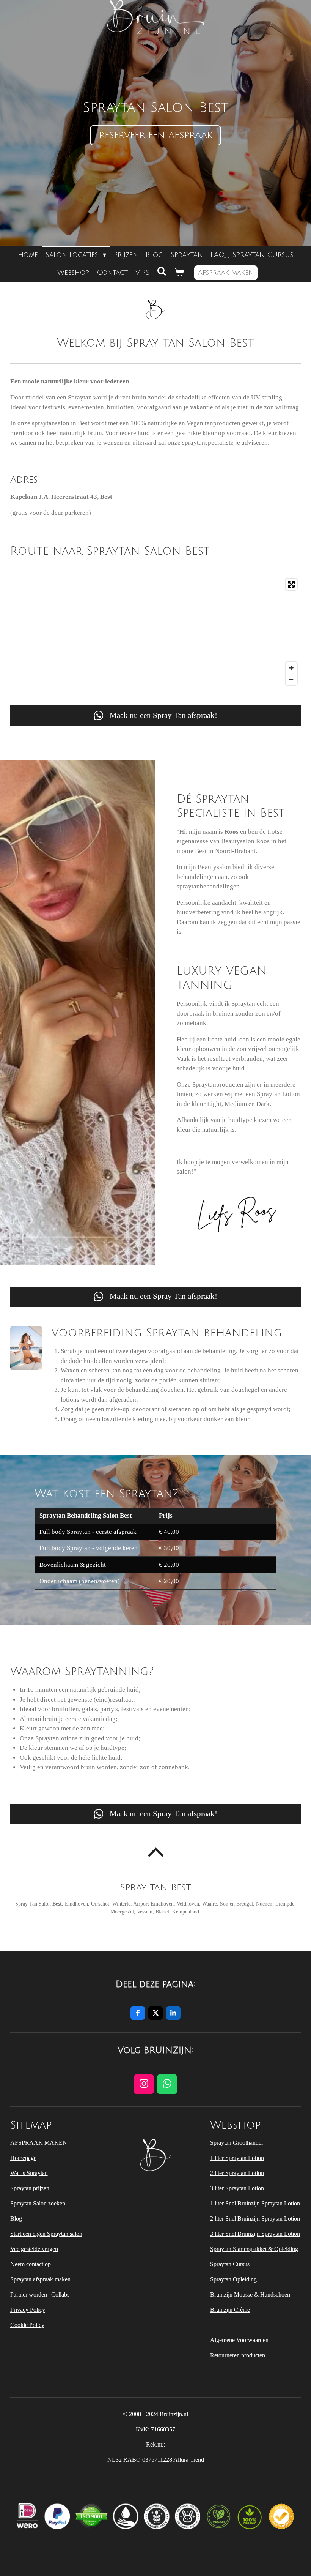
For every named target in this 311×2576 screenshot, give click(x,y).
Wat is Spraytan (29, 2173)
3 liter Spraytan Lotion (237, 2188)
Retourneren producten (238, 2355)
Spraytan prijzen (30, 2188)
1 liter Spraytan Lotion (237, 2158)
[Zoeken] (162, 271)
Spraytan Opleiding (233, 2279)
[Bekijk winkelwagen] (179, 273)
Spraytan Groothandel (236, 2143)
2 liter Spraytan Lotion (237, 2173)
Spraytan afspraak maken (40, 2279)
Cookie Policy (27, 2325)
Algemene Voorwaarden (239, 2340)
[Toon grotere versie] (26, 1348)
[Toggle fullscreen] (291, 584)
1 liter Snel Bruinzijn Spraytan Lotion (255, 2203)
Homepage (23, 2158)
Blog (16, 2219)
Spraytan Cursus (230, 2264)
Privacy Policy (28, 2310)
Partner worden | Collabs (40, 2294)
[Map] (156, 632)
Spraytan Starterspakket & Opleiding (254, 2249)
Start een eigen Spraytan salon (46, 2234)
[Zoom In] (291, 668)
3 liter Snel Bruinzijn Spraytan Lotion (255, 2234)
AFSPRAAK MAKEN (39, 2143)
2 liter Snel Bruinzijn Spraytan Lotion (255, 2219)
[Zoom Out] (291, 679)
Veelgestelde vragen (34, 2249)
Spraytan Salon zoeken (38, 2203)
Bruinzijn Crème (230, 2310)
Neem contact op (31, 2264)
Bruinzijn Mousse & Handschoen (250, 2294)
